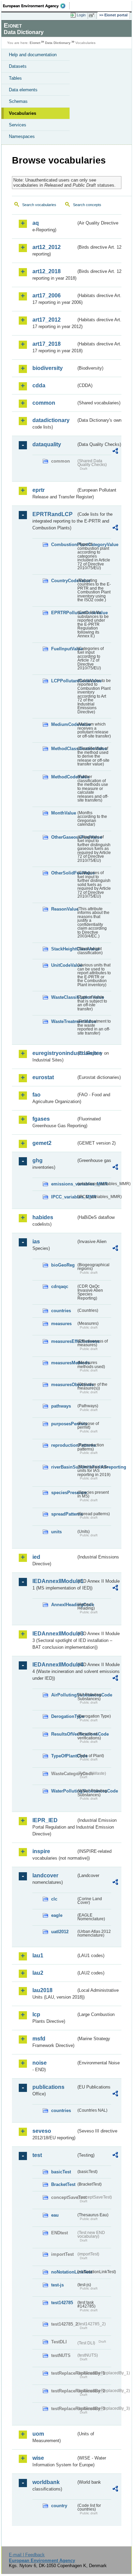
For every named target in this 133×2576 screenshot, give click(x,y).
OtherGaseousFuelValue (64, 837)
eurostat (43, 1077)
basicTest (61, 2172)
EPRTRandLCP (53, 514)
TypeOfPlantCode (64, 1756)
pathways (61, 1406)
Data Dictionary (58, 43)
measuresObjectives (64, 1385)
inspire (41, 1851)
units (56, 1532)
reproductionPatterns (64, 1445)
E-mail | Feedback (27, 2555)
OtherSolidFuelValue (64, 873)
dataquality (47, 444)
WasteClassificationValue (64, 997)
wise (38, 2458)
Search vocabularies (39, 205)
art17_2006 (47, 296)
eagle (57, 1915)
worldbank (46, 2482)
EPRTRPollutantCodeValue (64, 613)
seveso (42, 2131)
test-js (57, 2285)
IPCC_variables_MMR (64, 1197)
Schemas (18, 101)
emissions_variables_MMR (64, 1184)
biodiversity (48, 368)
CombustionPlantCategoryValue (64, 545)
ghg (38, 1160)
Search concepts (87, 205)
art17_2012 (47, 320)
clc (54, 1899)
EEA (36, 6)
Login (81, 15)
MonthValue (64, 813)
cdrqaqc (60, 1286)
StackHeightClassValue (64, 949)
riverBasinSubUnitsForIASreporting (64, 1467)
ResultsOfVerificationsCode (64, 1734)
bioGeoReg (63, 1265)
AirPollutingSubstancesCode (64, 1695)
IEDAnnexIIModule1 (54, 1581)
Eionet (35, 43)
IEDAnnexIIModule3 (54, 1634)
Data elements (23, 90)
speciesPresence (64, 1493)
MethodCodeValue (64, 777)
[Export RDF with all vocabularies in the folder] (115, 452)
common (44, 403)
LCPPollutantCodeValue (64, 681)
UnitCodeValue (64, 965)
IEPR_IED (45, 1820)
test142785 (62, 2303)
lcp (36, 2014)
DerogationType (64, 1716)
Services (18, 125)
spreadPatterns (64, 1514)
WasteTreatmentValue (64, 1021)
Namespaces (22, 136)
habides (43, 1217)
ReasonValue (64, 909)
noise (40, 2063)
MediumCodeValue (64, 724)
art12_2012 (47, 247)
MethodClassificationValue (64, 749)
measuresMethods (64, 1363)
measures (61, 1324)
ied (36, 1557)
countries (61, 1311)
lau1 (38, 1956)
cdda (39, 385)
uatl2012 (60, 1932)
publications (48, 2087)
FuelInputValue (64, 649)
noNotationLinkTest (64, 2272)
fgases (41, 1119)
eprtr (39, 490)
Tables (15, 78)
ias (36, 1242)
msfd (39, 2039)
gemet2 (42, 1143)
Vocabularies (23, 113)
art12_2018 (47, 271)
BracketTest (63, 2184)
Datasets (18, 66)
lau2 (38, 1973)
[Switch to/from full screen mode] (93, 15)
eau (55, 2215)
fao (36, 1095)
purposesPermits (64, 1424)
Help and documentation (33, 55)
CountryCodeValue (64, 581)
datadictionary (51, 420)
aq (36, 223)
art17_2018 (47, 344)
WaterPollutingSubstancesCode (64, 1791)
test (37, 2155)
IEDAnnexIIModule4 (54, 1665)
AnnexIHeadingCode (64, 1605)
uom (38, 2434)
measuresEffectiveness (64, 1341)
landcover (45, 1875)
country (59, 2506)
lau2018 (42, 1990)
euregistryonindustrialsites (54, 1053)
